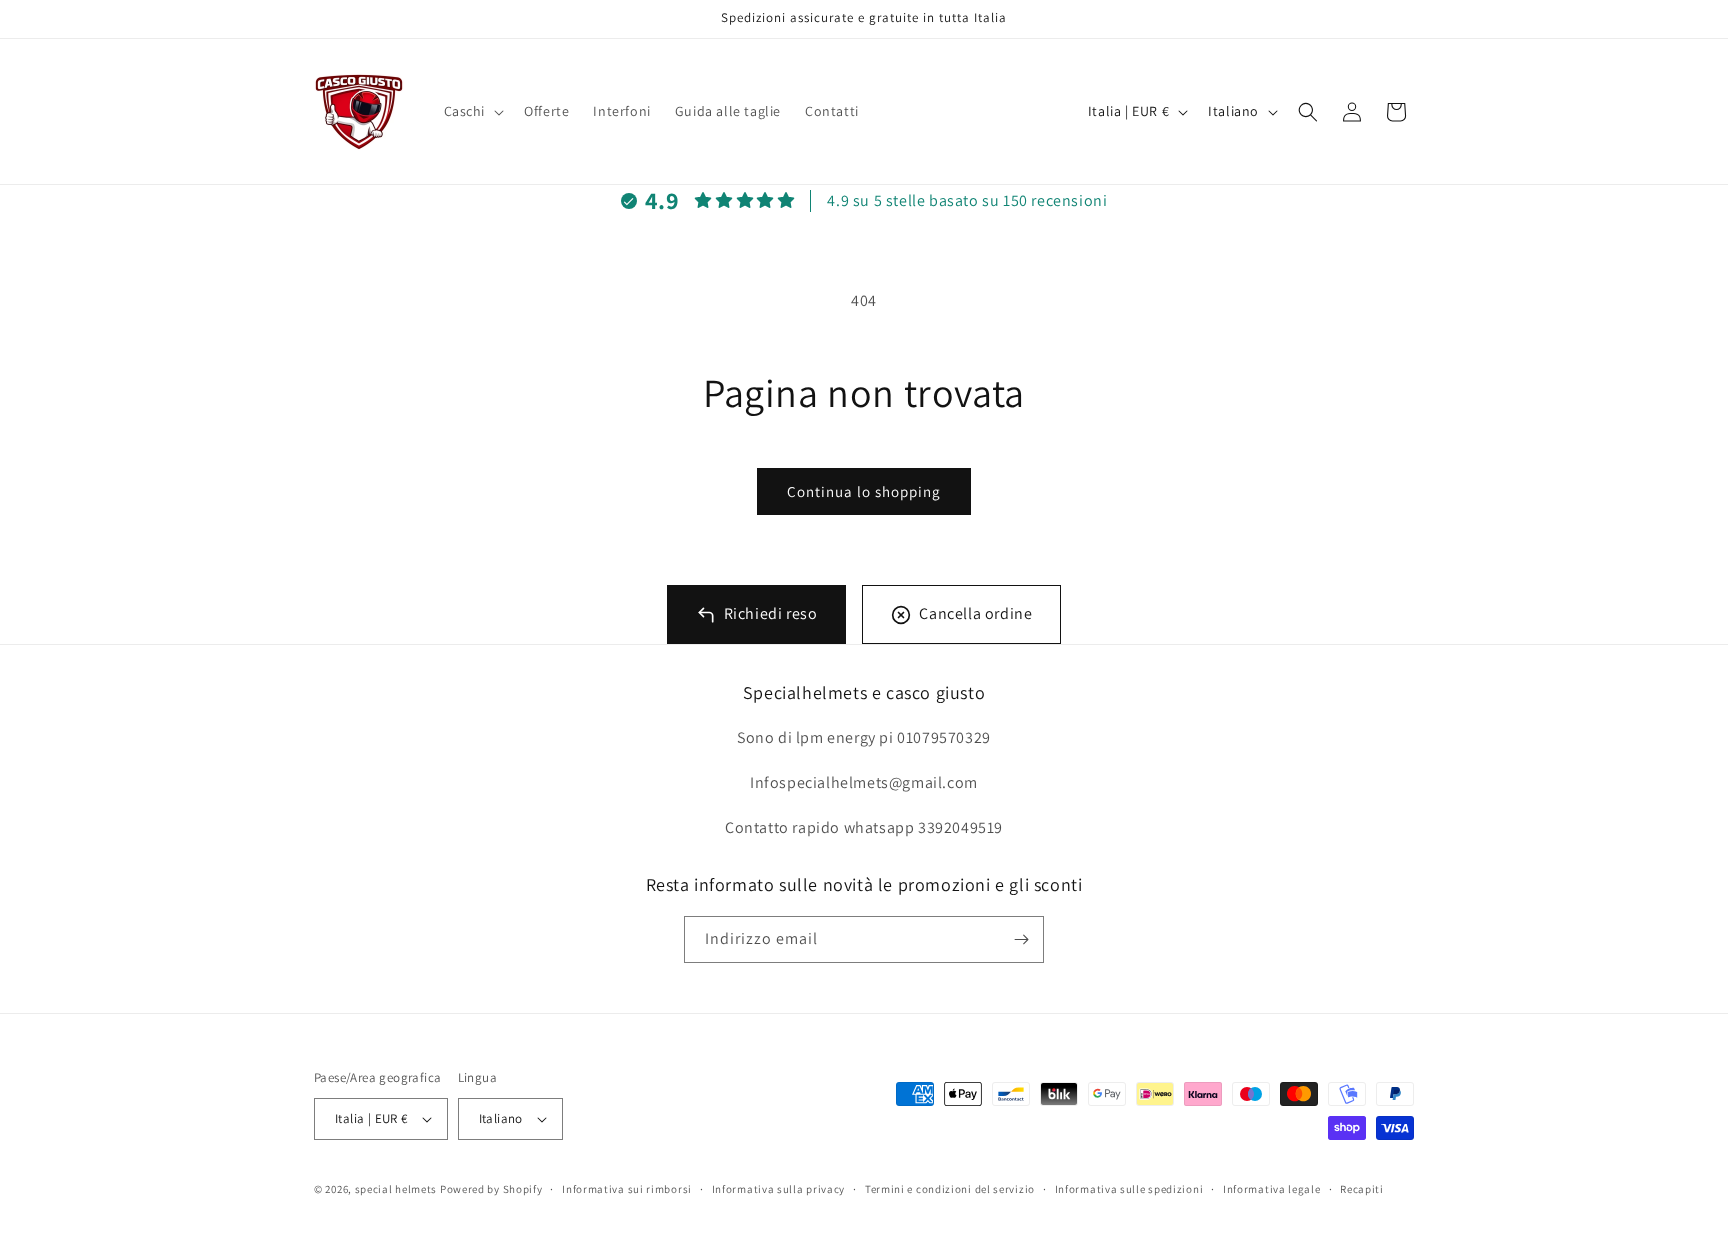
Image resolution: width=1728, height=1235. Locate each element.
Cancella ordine (975, 613)
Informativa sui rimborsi (627, 1188)
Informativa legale (1272, 1188)
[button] (472, 111)
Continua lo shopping (864, 491)
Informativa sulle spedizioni (1129, 1188)
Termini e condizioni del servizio (950, 1188)
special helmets (396, 1189)
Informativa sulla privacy (779, 1188)
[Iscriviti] (1021, 939)
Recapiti (1362, 1188)
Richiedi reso (771, 613)
